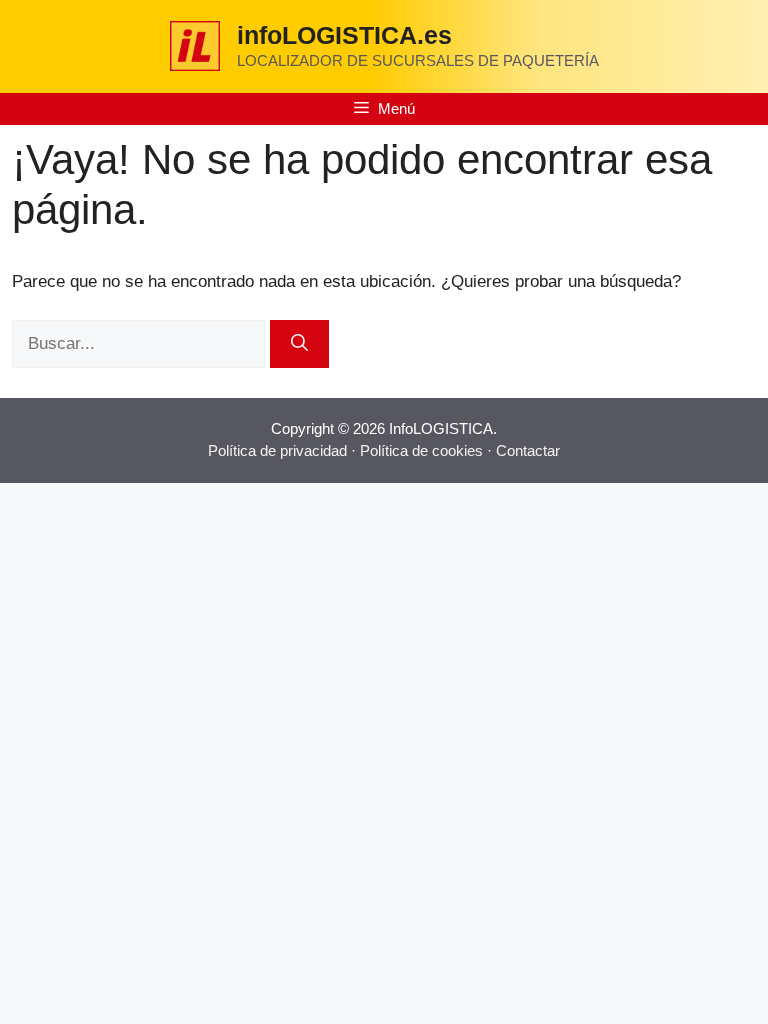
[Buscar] (299, 344)
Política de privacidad (277, 450)
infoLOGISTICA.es (344, 35)
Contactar (528, 450)
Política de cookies (421, 450)
